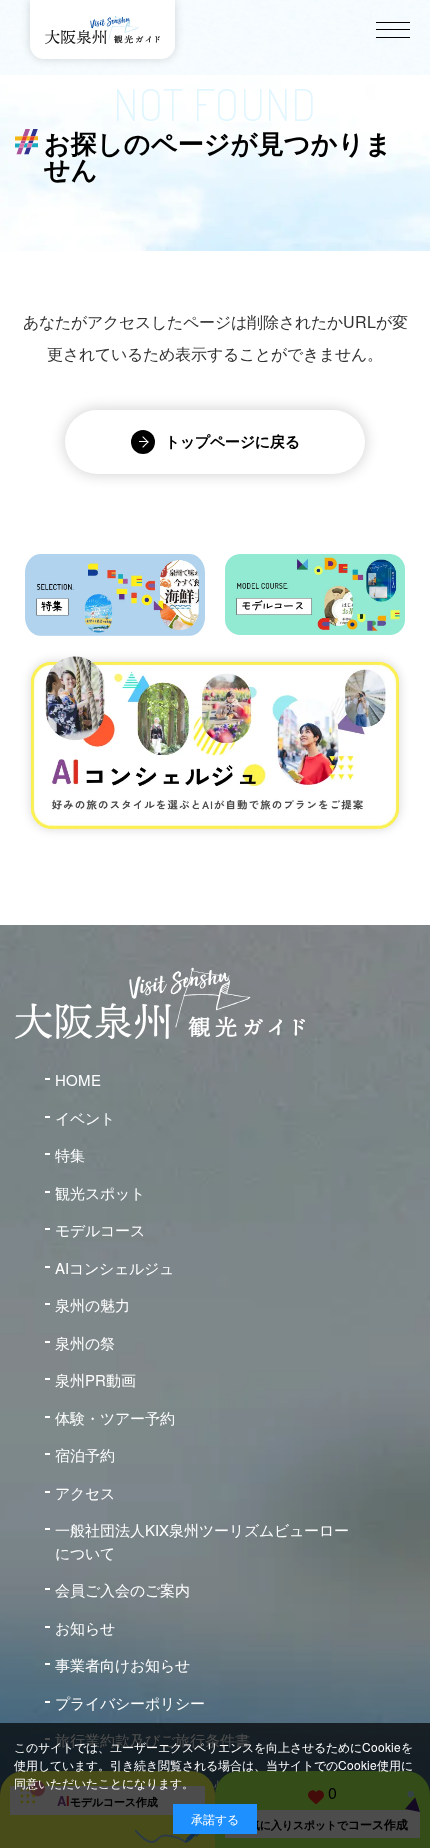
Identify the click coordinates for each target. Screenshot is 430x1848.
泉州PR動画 (95, 1379)
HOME (78, 1079)
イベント (85, 1117)
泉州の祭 (85, 1342)
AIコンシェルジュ (114, 1267)
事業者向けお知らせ (122, 1664)
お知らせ (85, 1627)
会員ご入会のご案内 (122, 1589)
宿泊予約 (85, 1454)
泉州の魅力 (92, 1304)
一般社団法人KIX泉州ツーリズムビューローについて (202, 1541)
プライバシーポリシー (130, 1702)
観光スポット (100, 1192)
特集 (70, 1154)
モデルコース (100, 1229)
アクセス (85, 1492)
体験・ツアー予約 (115, 1417)
